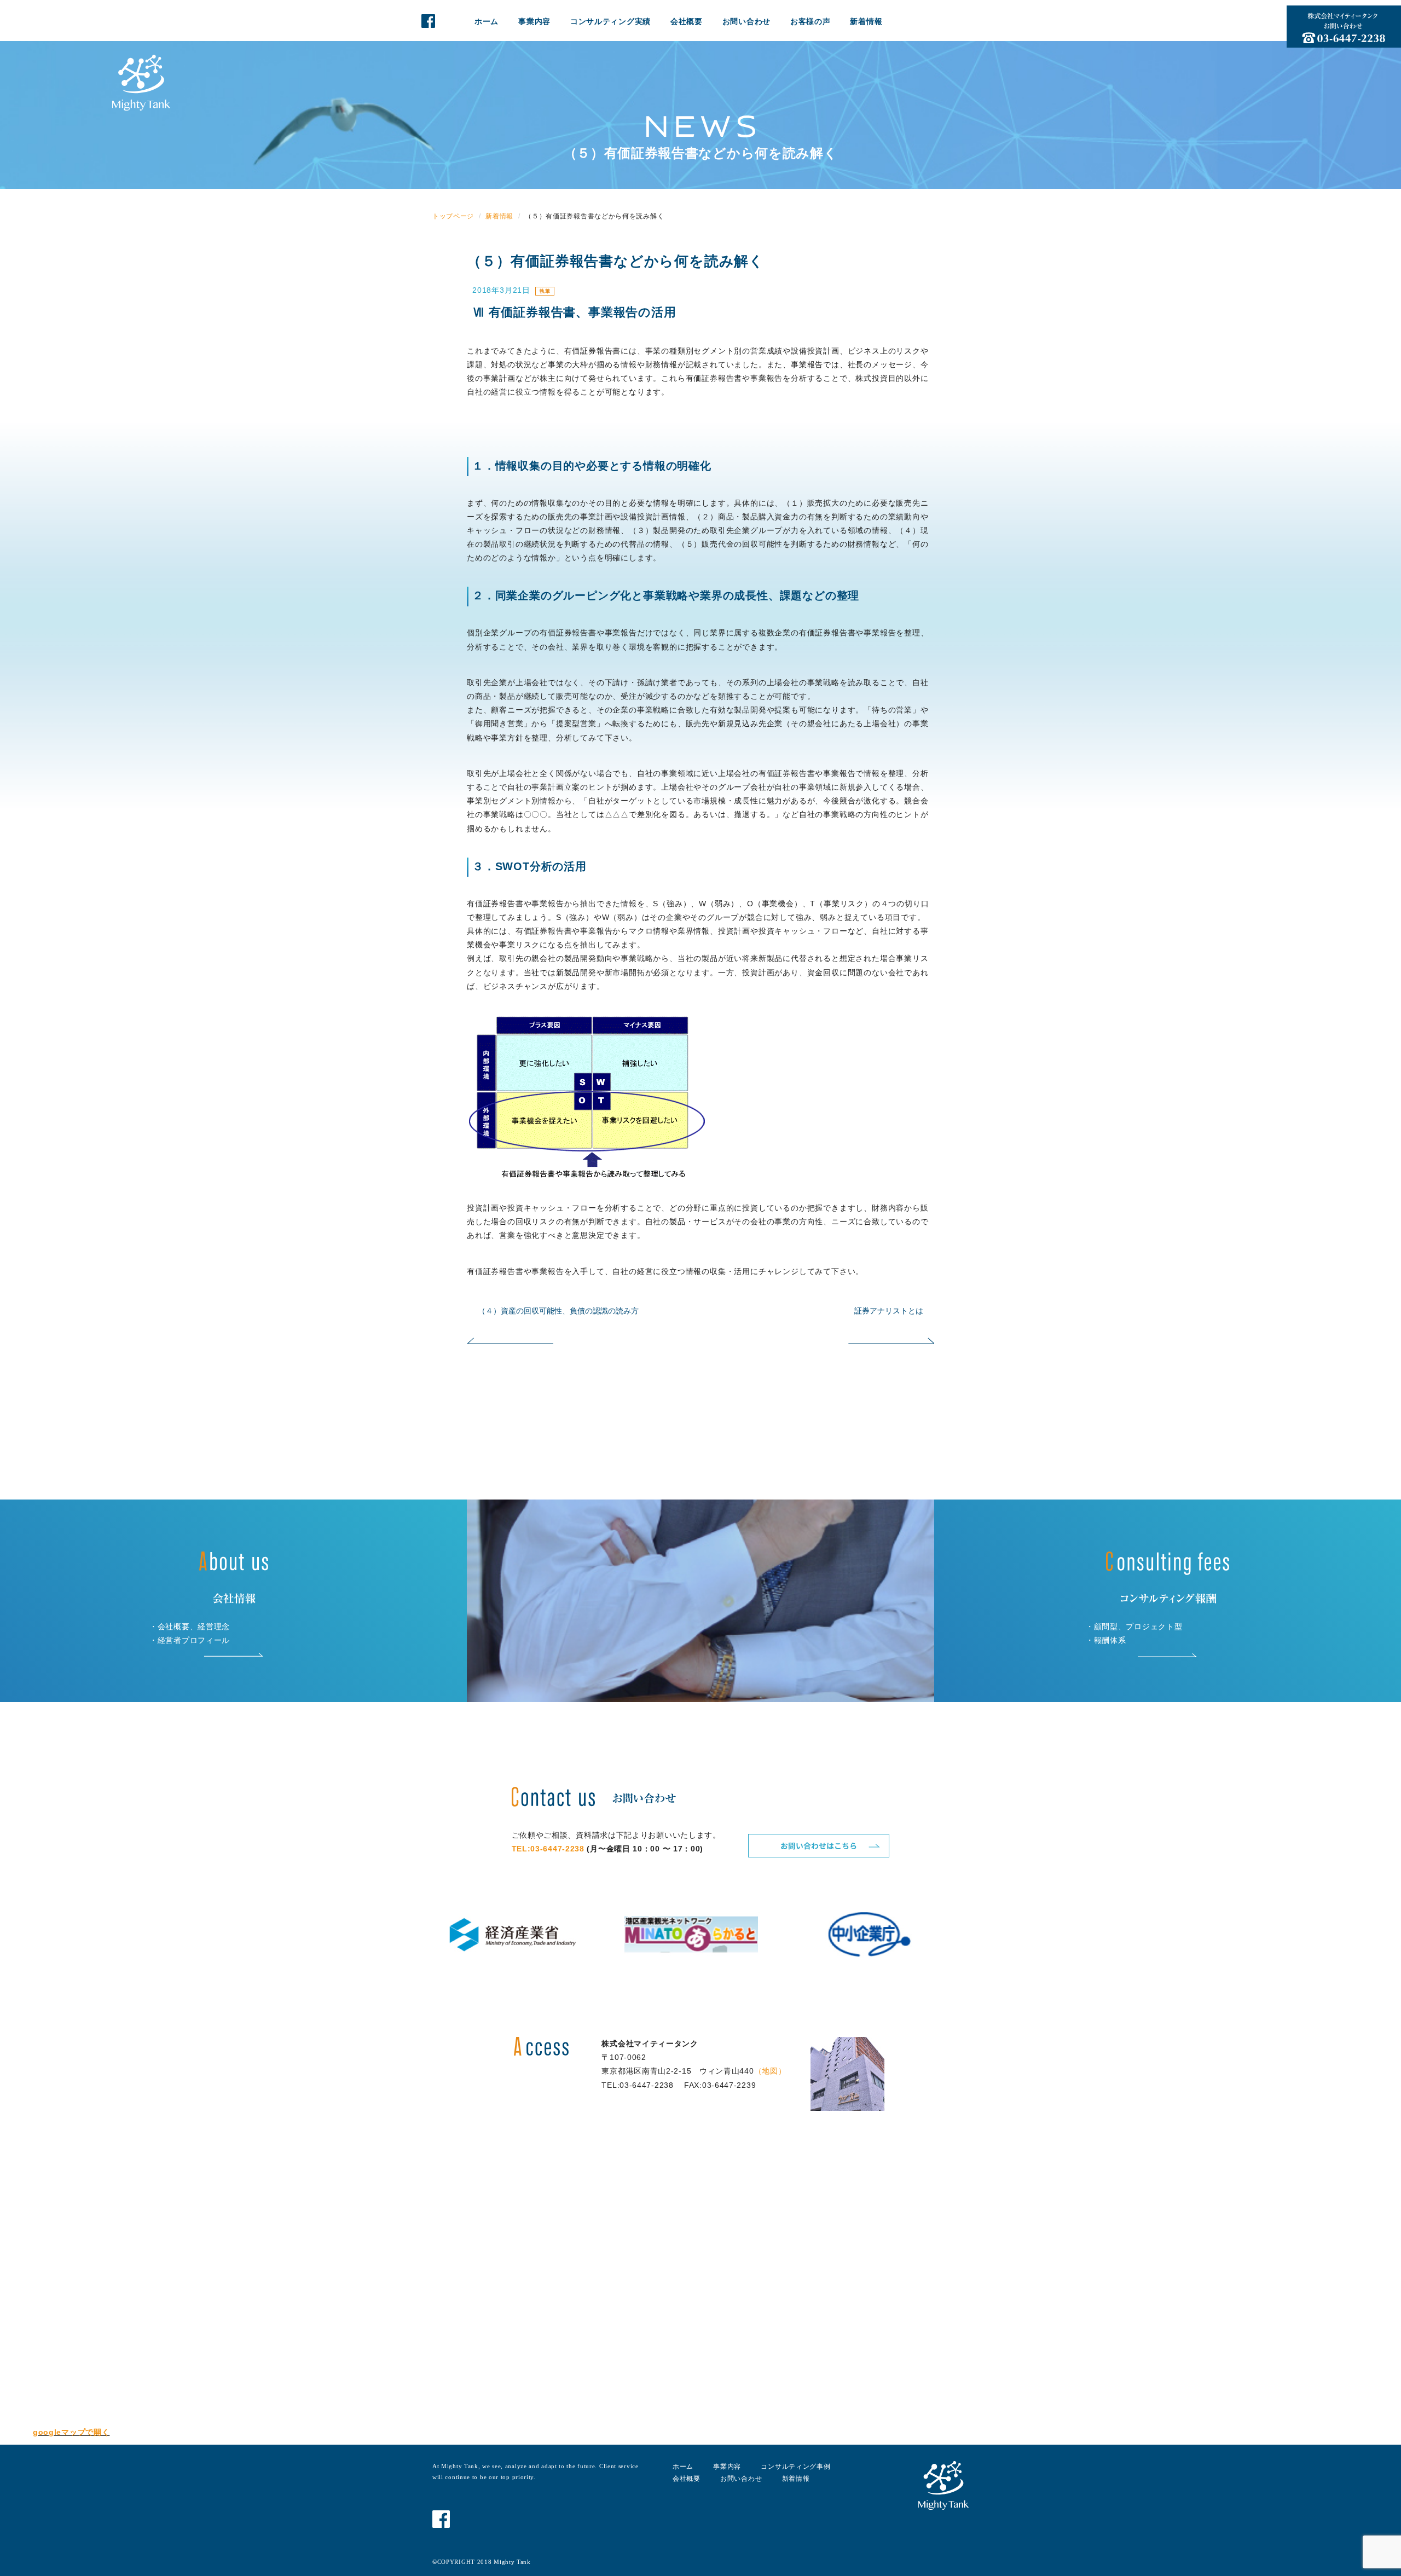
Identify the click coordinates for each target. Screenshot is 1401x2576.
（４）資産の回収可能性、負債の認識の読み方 (558, 1311)
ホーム (487, 21)
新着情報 (866, 21)
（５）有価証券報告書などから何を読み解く (615, 261)
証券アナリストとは (889, 1311)
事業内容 (534, 21)
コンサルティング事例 (795, 2467)
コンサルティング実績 (610, 21)
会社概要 (687, 21)
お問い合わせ (746, 21)
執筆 (545, 291)
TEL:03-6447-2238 (548, 1849)
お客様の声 (811, 21)
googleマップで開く (71, 2432)
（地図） (770, 2071)
